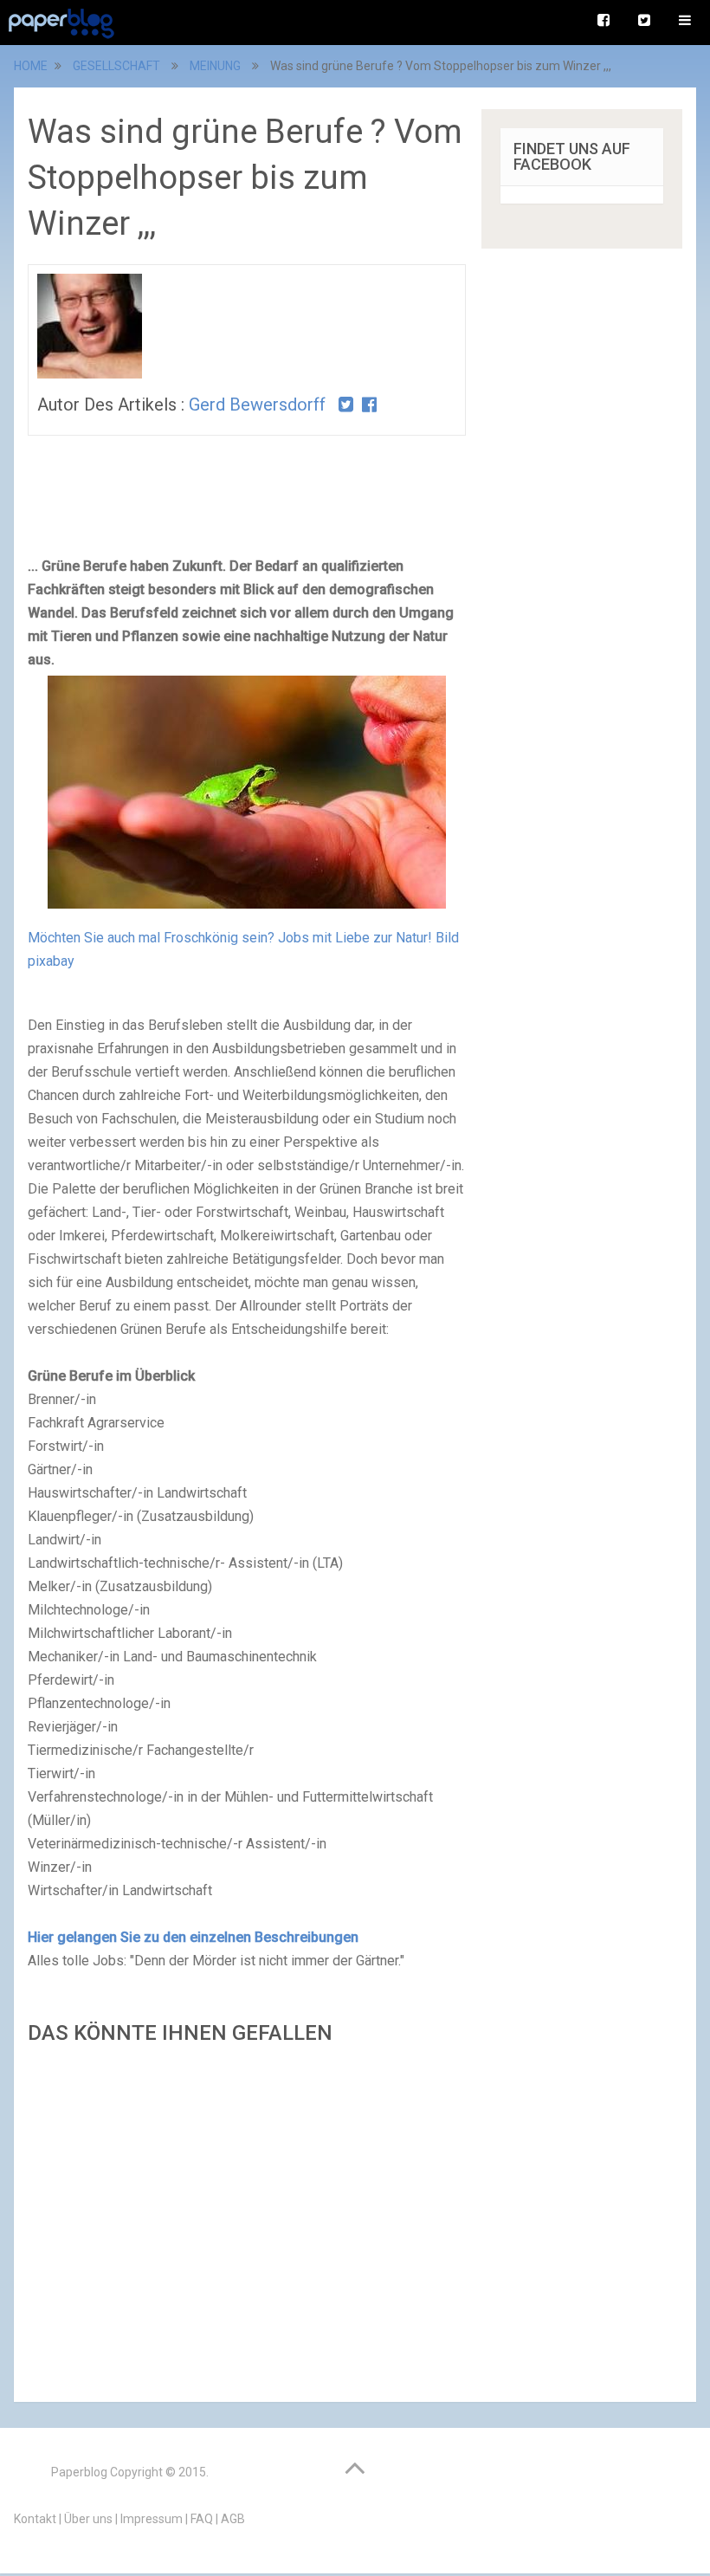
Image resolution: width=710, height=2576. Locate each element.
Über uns (88, 2519)
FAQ (202, 2519)
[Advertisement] (247, 2218)
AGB (233, 2519)
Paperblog (79, 2472)
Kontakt (35, 2519)
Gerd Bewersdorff (257, 405)
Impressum (152, 2519)
